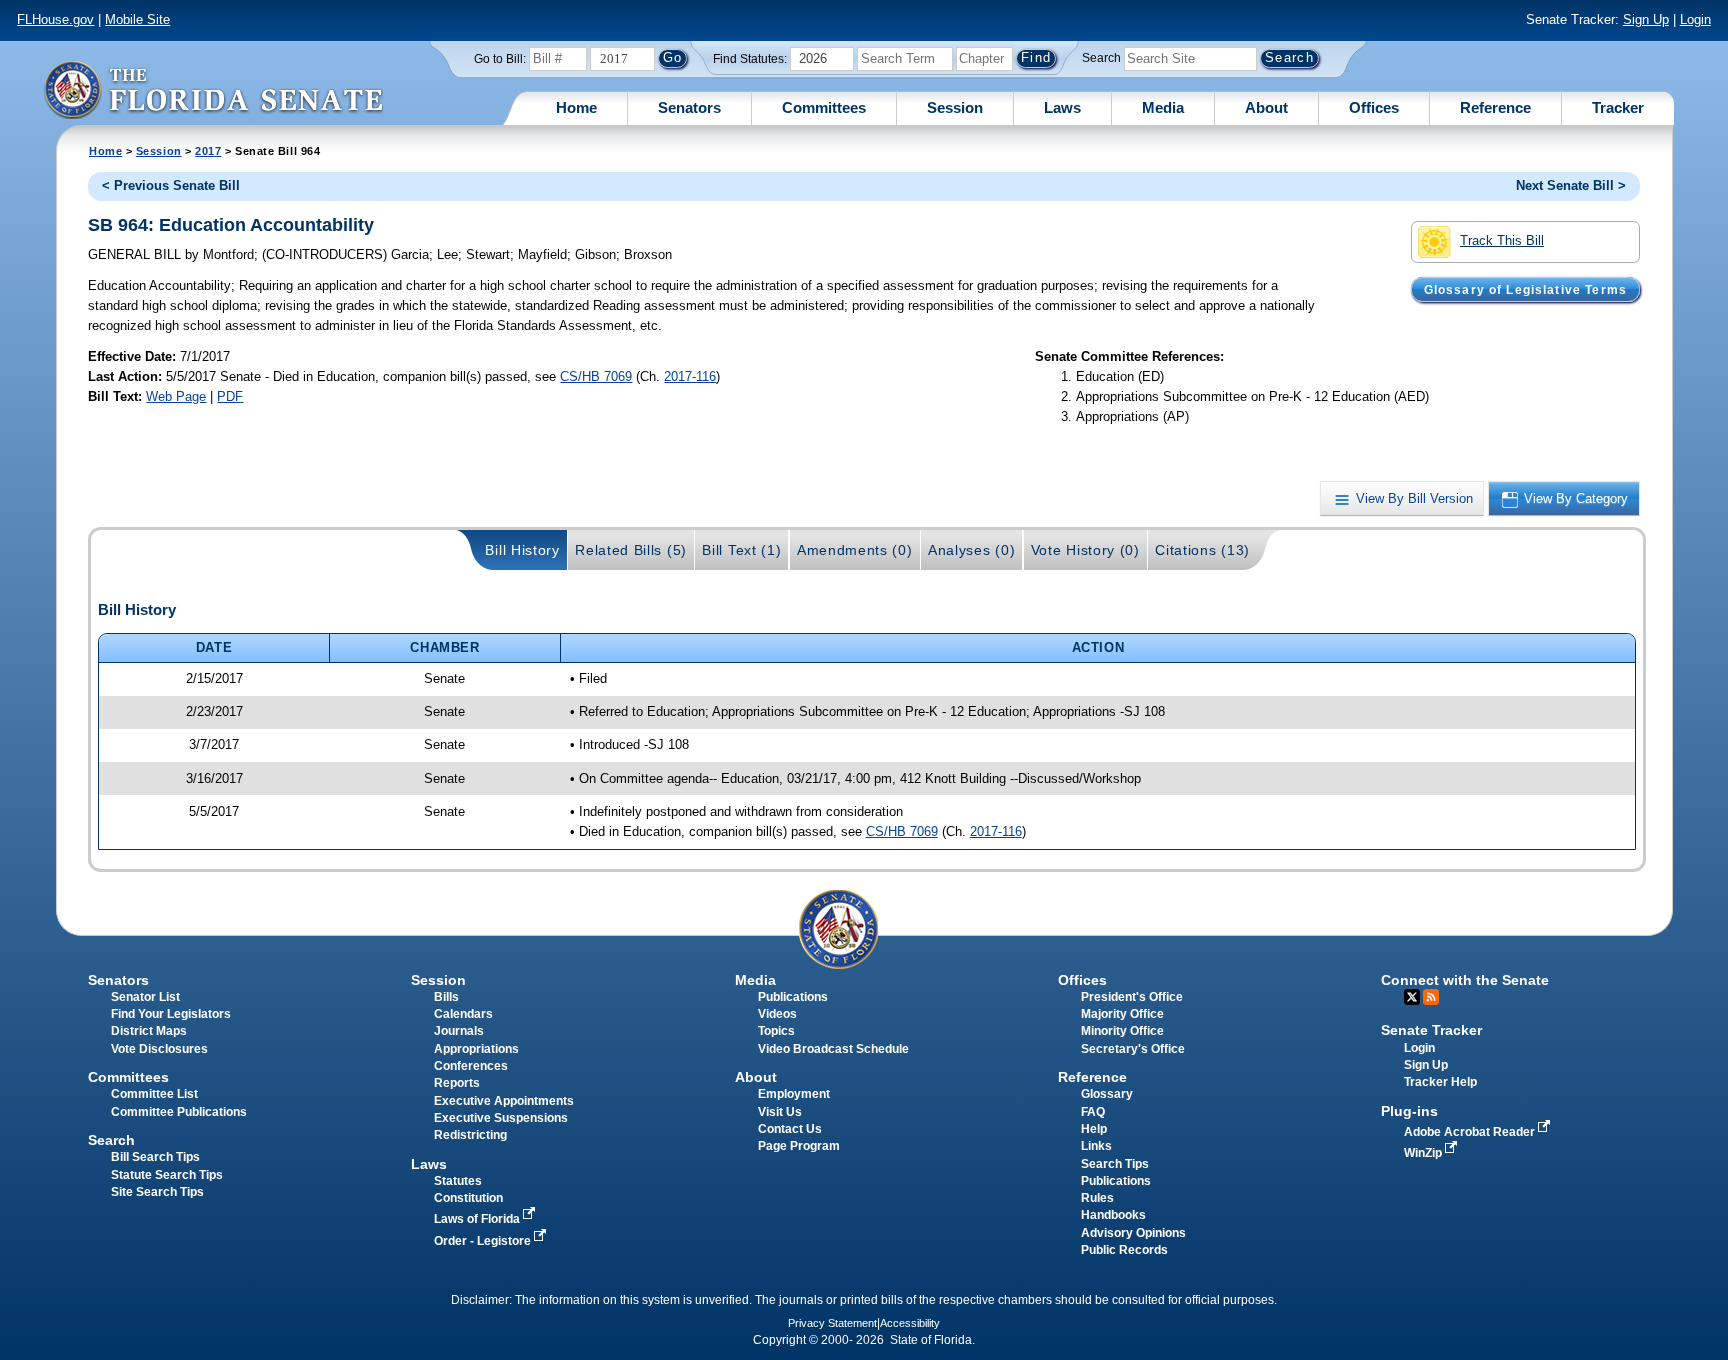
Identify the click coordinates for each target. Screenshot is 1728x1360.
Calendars (463, 1014)
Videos (777, 1014)
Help (1094, 1129)
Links (1096, 1146)
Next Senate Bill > (1571, 185)
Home (576, 107)
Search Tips (1115, 1164)
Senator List (145, 997)
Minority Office (1122, 1031)
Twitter (1412, 997)
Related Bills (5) (631, 550)
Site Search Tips (157, 1192)
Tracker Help (1440, 1082)
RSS (1431, 997)
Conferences (471, 1066)
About (1266, 107)
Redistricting (470, 1135)
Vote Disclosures (159, 1049)
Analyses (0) (971, 550)
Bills (446, 997)
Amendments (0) (855, 550)
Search (1101, 58)
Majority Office (1122, 1014)
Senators (689, 107)
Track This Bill (1502, 240)
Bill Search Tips (155, 1157)
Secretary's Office (1133, 1049)
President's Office (1132, 997)
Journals (459, 1031)
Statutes (458, 1181)
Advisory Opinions (1133, 1233)
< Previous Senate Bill (171, 185)
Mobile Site (137, 19)
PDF (230, 396)
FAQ (1093, 1112)
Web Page (176, 396)
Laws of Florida (478, 1219)
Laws (1062, 107)
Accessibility (910, 1323)
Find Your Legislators (171, 1014)
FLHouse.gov (55, 19)
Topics (776, 1031)
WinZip (1424, 1153)
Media (1163, 107)
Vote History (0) (1085, 550)
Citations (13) (1202, 550)
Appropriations (476, 1049)
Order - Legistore (484, 1241)
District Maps (149, 1031)
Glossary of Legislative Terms (1525, 289)
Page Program (799, 1146)
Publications (793, 997)
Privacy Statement (832, 1323)
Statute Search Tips (167, 1175)
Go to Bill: (500, 59)
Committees (824, 107)
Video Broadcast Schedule (833, 1049)
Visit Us (780, 1112)
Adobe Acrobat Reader (1471, 1132)
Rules (1097, 1198)
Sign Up (1646, 19)
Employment (794, 1094)
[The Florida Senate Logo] (213, 89)
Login (1695, 19)
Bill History (522, 550)
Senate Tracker (1431, 1030)
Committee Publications (179, 1112)
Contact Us (790, 1129)
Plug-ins (1409, 1111)
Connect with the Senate (1465, 980)
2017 (208, 151)
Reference (1495, 107)
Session (955, 107)
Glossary (1107, 1094)
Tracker (1618, 107)
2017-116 (690, 376)
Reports (457, 1083)
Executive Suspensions (501, 1118)
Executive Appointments (504, 1101)
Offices (1374, 107)
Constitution (468, 1198)
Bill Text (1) (741, 550)
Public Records (1124, 1250)
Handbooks (1113, 1215)
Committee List (154, 1094)
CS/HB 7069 (596, 376)
